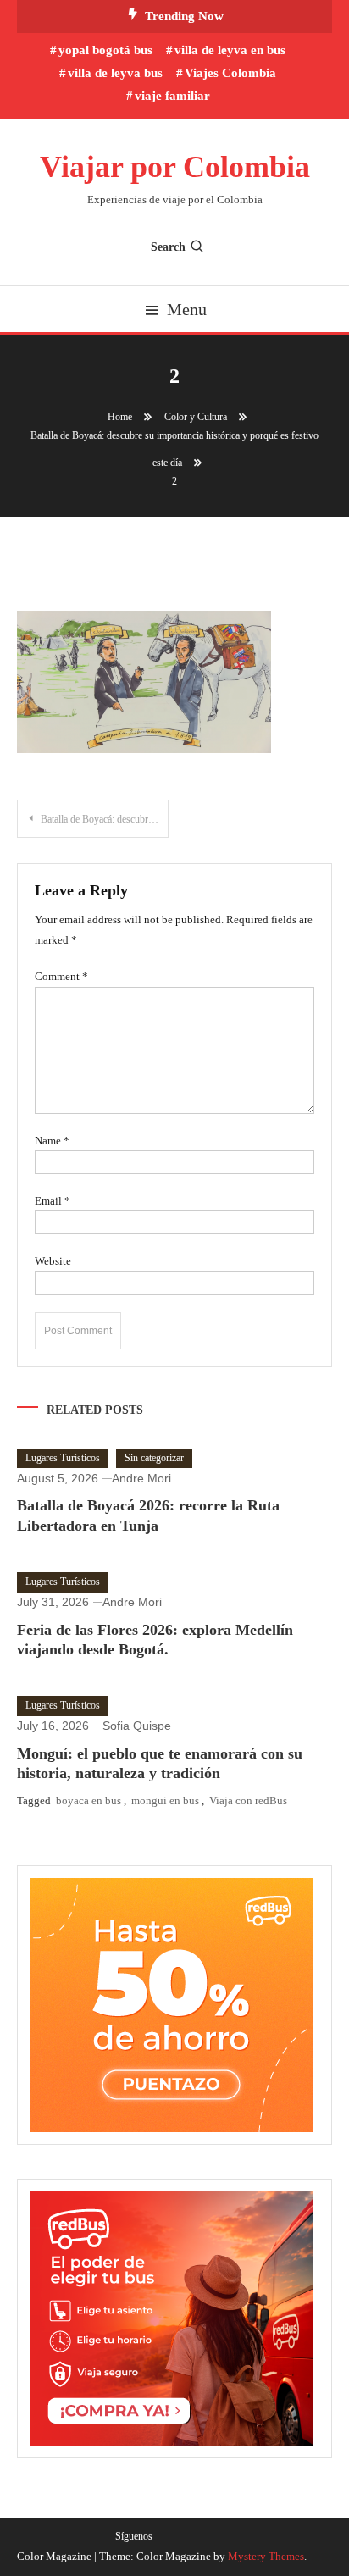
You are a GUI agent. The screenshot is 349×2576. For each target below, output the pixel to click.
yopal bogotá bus (105, 50)
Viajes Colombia (230, 73)
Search (168, 247)
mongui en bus (165, 1800)
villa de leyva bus (115, 73)
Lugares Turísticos (63, 1458)
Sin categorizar (154, 1458)
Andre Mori (141, 1478)
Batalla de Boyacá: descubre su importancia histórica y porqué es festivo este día (105, 819)
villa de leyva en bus (230, 50)
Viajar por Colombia (175, 167)
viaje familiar (172, 96)
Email (53, 1201)
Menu (187, 309)
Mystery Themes (266, 2556)
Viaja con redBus (248, 1800)
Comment (61, 976)
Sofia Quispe (137, 1726)
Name (52, 1141)
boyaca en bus (89, 1800)
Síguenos (134, 2536)
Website (53, 1261)
